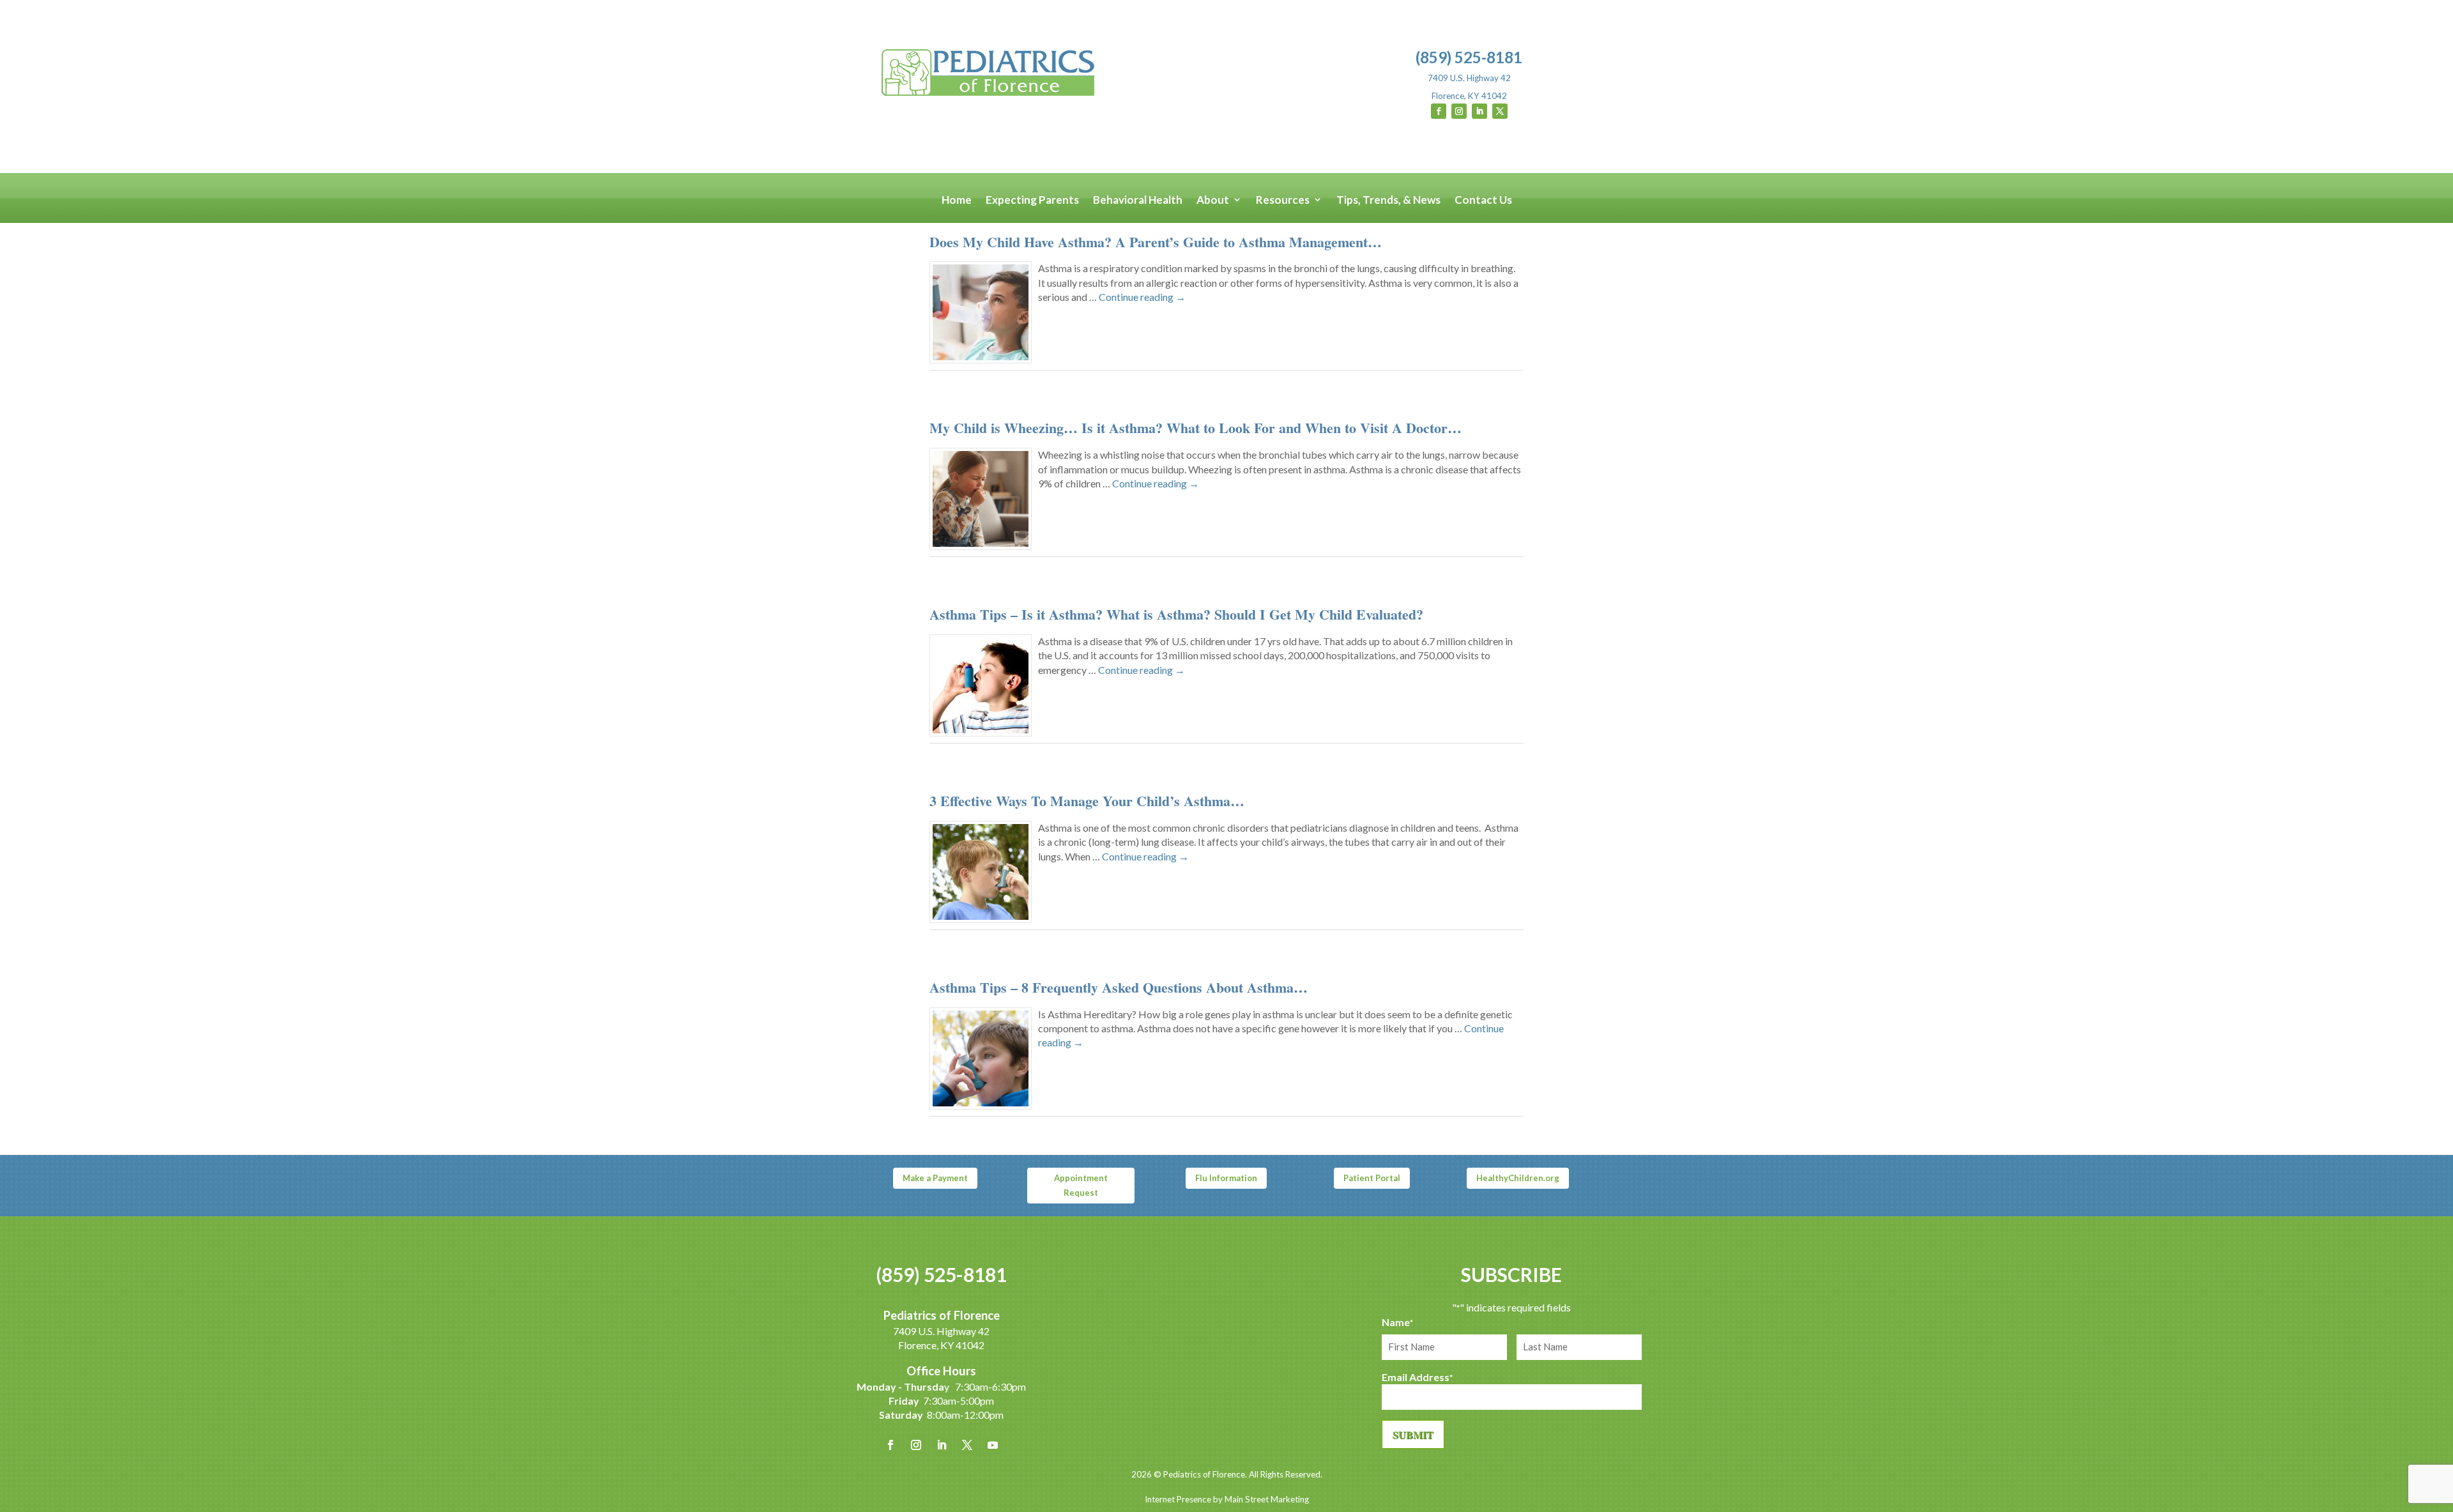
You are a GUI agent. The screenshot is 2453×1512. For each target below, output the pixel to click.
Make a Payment (935, 1178)
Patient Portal (1372, 1178)
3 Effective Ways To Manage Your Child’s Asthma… (1087, 801)
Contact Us (1483, 200)
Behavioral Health (1138, 200)
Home (957, 200)
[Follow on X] (1500, 111)
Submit (1413, 1434)
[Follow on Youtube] (993, 1445)
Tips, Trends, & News (1388, 200)
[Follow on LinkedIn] (1479, 111)
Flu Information (1226, 1178)
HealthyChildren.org (1518, 1178)
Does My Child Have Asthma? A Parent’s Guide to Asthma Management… (1156, 242)
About (1213, 200)
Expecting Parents (1032, 200)
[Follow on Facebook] (1439, 111)
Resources (1283, 200)
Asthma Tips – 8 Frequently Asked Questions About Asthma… (1119, 987)
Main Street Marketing (1267, 1499)
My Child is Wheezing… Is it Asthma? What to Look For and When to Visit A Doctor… (1196, 428)
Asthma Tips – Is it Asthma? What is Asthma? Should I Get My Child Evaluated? (1176, 614)
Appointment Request (1081, 1185)
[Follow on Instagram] (1459, 111)
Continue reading (1142, 297)
